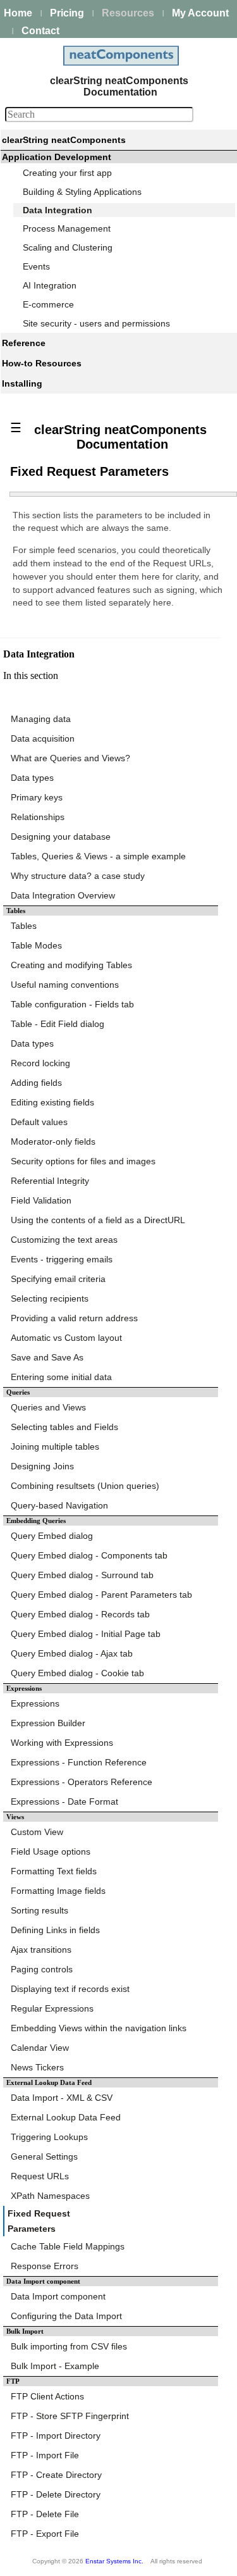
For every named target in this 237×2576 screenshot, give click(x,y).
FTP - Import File (45, 2455)
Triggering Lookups (49, 2137)
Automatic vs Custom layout (66, 1338)
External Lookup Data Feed (66, 2117)
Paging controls (42, 1969)
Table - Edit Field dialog (58, 1024)
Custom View (37, 1832)
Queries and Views (48, 1407)
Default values (39, 1122)
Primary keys (37, 797)
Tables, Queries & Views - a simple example (98, 856)
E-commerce (48, 304)
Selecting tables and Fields (64, 1427)
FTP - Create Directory (56, 2475)
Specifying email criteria (58, 1279)
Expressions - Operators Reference (82, 1782)
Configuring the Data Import (66, 2316)
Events (36, 266)
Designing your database (61, 837)
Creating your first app (67, 173)
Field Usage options (51, 1851)
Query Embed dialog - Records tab (80, 1614)
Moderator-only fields (53, 1142)
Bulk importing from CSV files (69, 2346)
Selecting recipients (50, 1298)
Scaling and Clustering (68, 247)
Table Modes (36, 945)
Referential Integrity (50, 1181)
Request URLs (40, 2176)
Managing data (41, 719)
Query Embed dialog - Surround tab (82, 1575)
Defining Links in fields (55, 1930)
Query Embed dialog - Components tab (89, 1555)
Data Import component (43, 2281)
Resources (128, 13)
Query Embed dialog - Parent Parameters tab (101, 1595)
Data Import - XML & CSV (62, 2098)
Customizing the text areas (64, 1240)
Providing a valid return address (74, 1318)
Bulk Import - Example (55, 2366)
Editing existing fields (52, 1102)
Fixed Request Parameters (39, 2221)
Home (18, 13)
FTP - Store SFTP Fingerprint (70, 2416)
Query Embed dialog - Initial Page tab (86, 1634)
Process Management (67, 228)
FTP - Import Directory (56, 2436)
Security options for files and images (83, 1161)
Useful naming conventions (65, 985)
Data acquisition (43, 738)
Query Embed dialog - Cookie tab (77, 1673)
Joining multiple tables (55, 1447)
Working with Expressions (62, 1743)
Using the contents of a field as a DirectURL (98, 1220)
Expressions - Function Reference (79, 1762)
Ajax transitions (41, 1950)
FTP (13, 2381)
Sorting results (39, 1910)
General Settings (44, 2156)
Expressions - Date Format (64, 1801)
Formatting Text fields (54, 1871)
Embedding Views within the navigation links (99, 2028)
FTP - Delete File (45, 2514)
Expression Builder (48, 1723)
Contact (40, 31)
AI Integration (50, 285)
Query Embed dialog (52, 1536)
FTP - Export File (45, 2534)
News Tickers (37, 2067)
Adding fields (36, 1083)
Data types (32, 778)
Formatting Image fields (58, 1891)
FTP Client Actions (47, 2396)
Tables (24, 926)
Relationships (38, 817)
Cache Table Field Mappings (68, 2246)
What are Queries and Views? (70, 758)
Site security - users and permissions (96, 323)
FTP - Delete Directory (56, 2494)
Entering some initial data (61, 1377)
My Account (200, 13)
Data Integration (58, 210)
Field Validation (41, 1200)
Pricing (67, 13)
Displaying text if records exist (70, 1989)
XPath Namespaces (50, 2196)
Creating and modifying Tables (71, 965)
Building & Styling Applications (82, 192)
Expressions (35, 1703)
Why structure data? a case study (78, 876)
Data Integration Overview (63, 895)
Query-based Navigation (59, 1505)
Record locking (40, 1063)
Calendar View (40, 2048)
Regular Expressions (52, 2008)
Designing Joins (42, 1466)
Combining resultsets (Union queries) (85, 1486)
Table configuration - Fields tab (72, 1004)
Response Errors (45, 2266)
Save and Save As (47, 1357)
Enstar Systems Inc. (114, 2561)
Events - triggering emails (62, 1259)
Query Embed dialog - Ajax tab (72, 1653)
